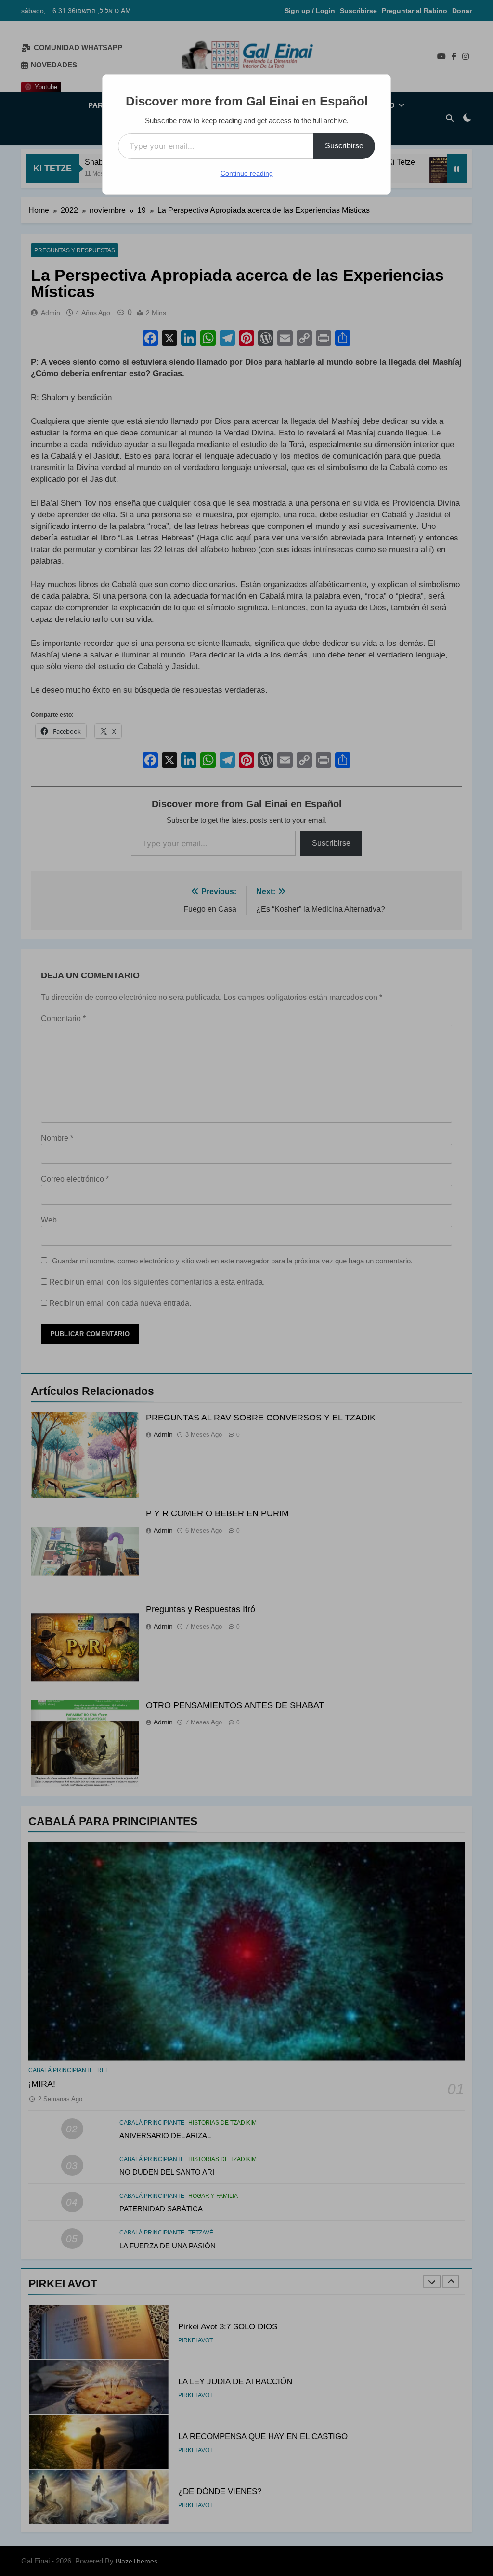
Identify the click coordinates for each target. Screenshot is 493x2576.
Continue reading (247, 173)
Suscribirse (344, 146)
